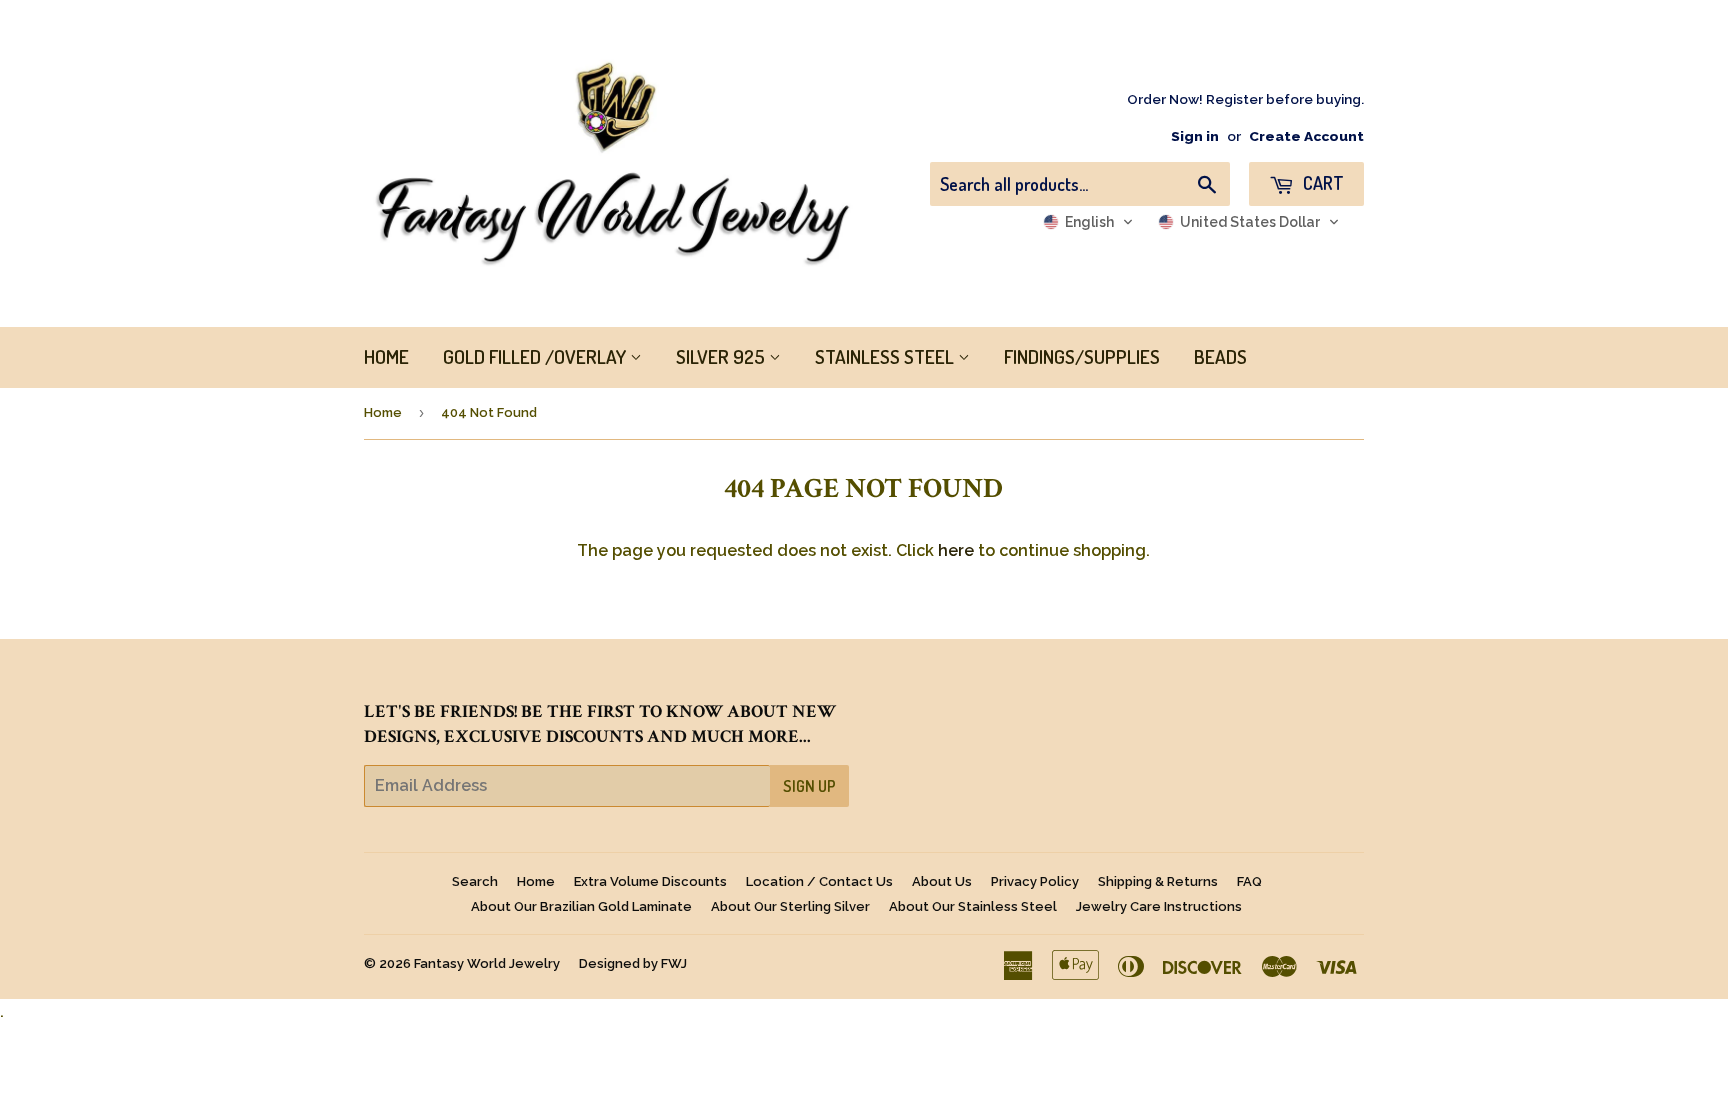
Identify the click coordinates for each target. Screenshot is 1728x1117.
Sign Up (809, 786)
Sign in (1195, 136)
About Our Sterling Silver (790, 906)
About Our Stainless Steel (973, 906)
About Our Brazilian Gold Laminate (581, 906)
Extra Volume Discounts (650, 881)
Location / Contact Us (819, 881)
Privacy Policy (1035, 881)
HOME (386, 356)
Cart (1321, 183)
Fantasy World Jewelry (487, 963)
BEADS (1220, 356)
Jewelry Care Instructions (1159, 906)
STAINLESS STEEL (886, 356)
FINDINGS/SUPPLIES (1082, 356)
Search (475, 881)
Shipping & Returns (1158, 881)
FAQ (1249, 881)
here (956, 550)
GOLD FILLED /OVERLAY (536, 356)
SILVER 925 (722, 356)
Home (383, 412)
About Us (942, 881)
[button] (1088, 222)
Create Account (1306, 136)
